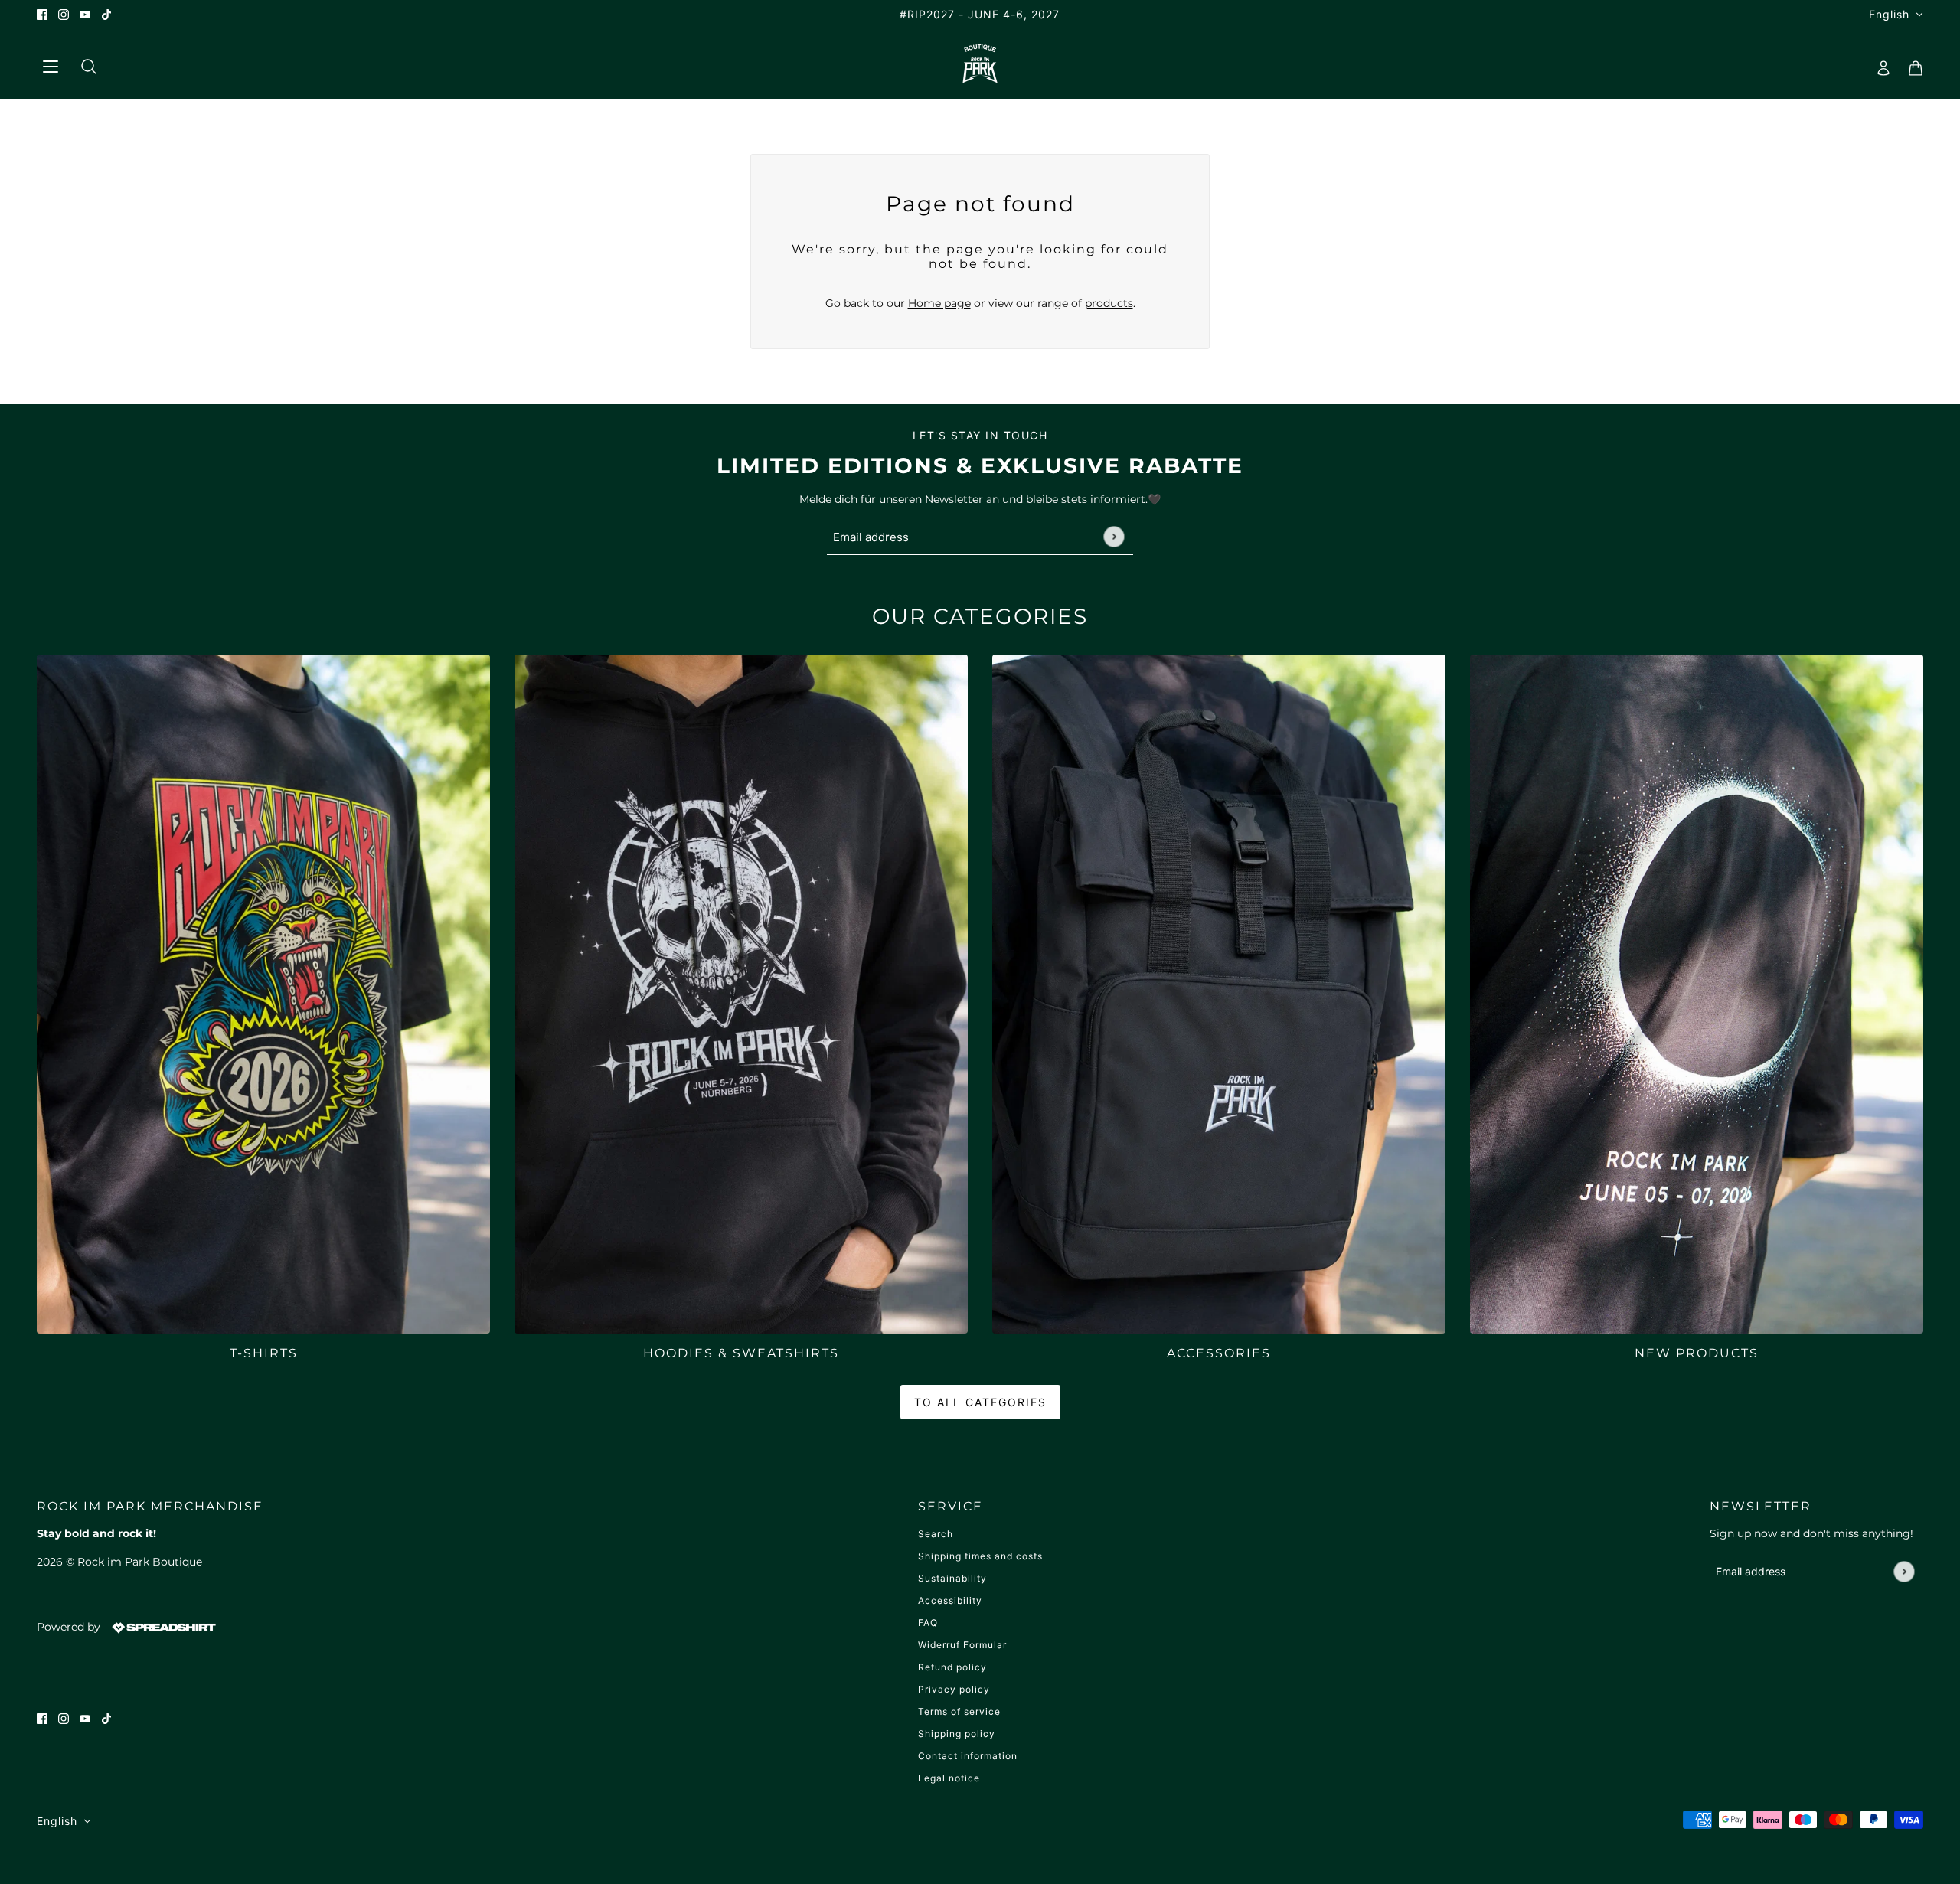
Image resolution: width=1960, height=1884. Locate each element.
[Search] (83, 64)
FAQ (928, 1623)
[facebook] (42, 14)
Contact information (968, 1756)
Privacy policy (954, 1689)
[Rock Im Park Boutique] (980, 64)
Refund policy (952, 1667)
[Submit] (1114, 537)
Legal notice (949, 1778)
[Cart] (1911, 64)
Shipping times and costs (980, 1556)
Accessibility (950, 1600)
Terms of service (959, 1711)
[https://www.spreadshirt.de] (162, 1627)
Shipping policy (957, 1734)
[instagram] (64, 14)
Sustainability (952, 1578)
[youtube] (85, 14)
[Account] (1879, 64)
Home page (939, 303)
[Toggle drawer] (50, 64)
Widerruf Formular (962, 1645)
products (1109, 303)
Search (936, 1534)
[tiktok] (106, 14)
